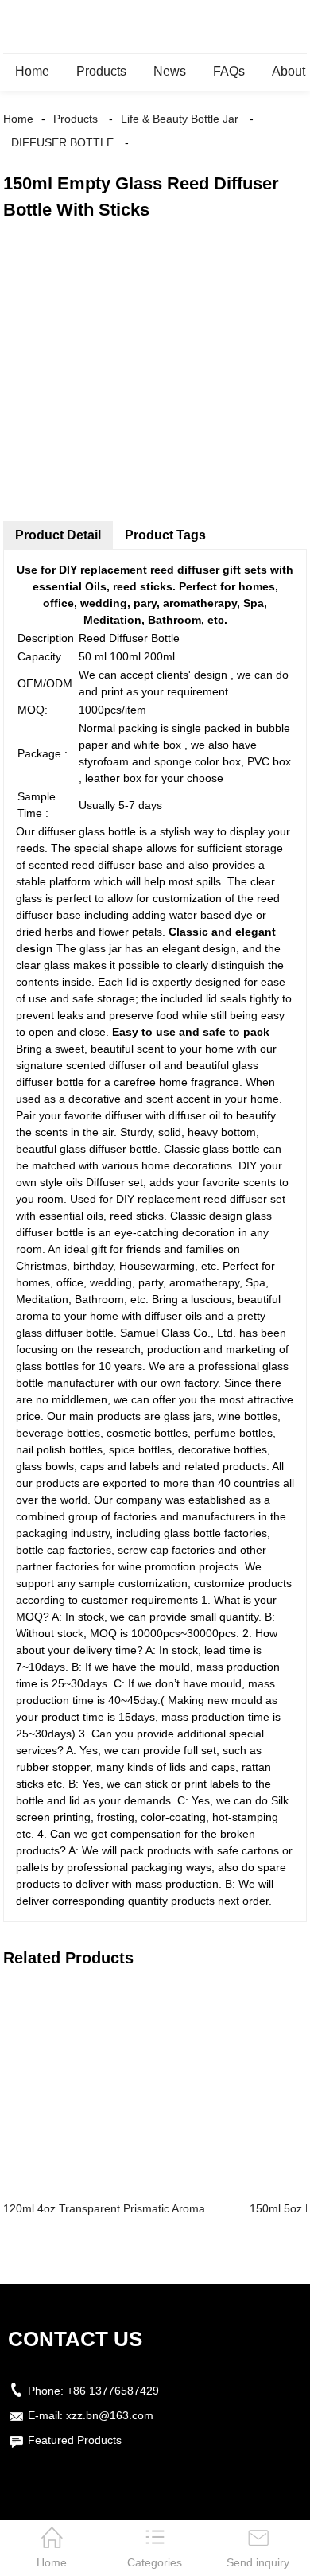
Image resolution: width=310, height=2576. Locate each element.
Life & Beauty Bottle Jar (180, 119)
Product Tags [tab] (165, 535)
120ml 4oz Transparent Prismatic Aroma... (109, 2208)
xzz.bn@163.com (110, 2415)
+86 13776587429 (113, 2391)
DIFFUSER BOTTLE (62, 142)
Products (101, 71)
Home (32, 71)
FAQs (229, 71)
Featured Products (75, 2440)
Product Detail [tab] (58, 535)
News (170, 71)
